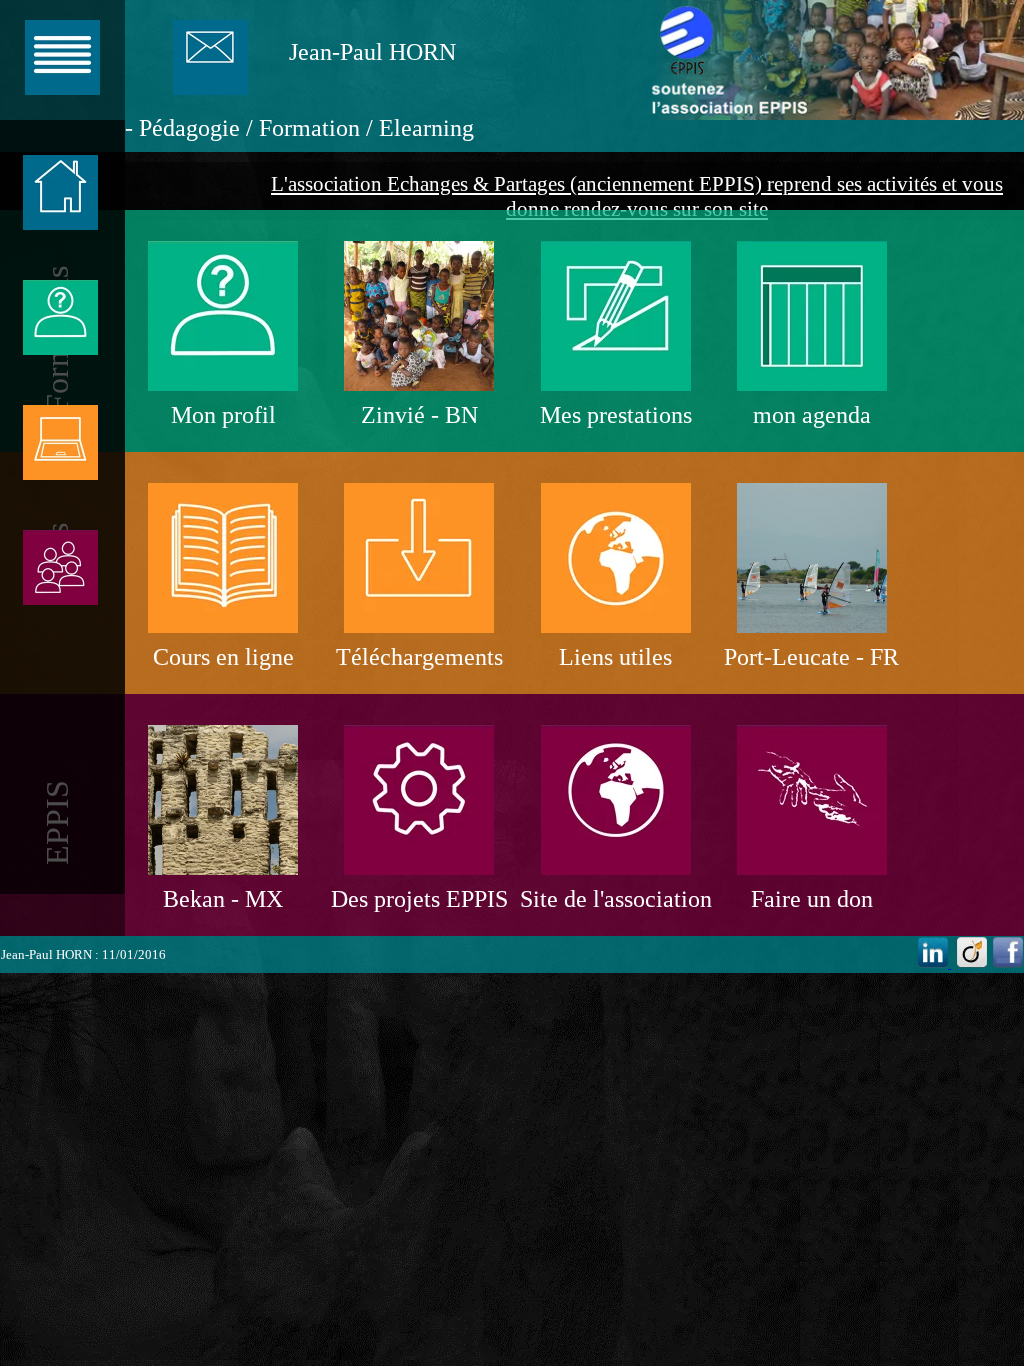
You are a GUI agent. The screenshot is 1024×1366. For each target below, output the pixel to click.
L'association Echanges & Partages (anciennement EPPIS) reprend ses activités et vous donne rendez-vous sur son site (637, 196)
